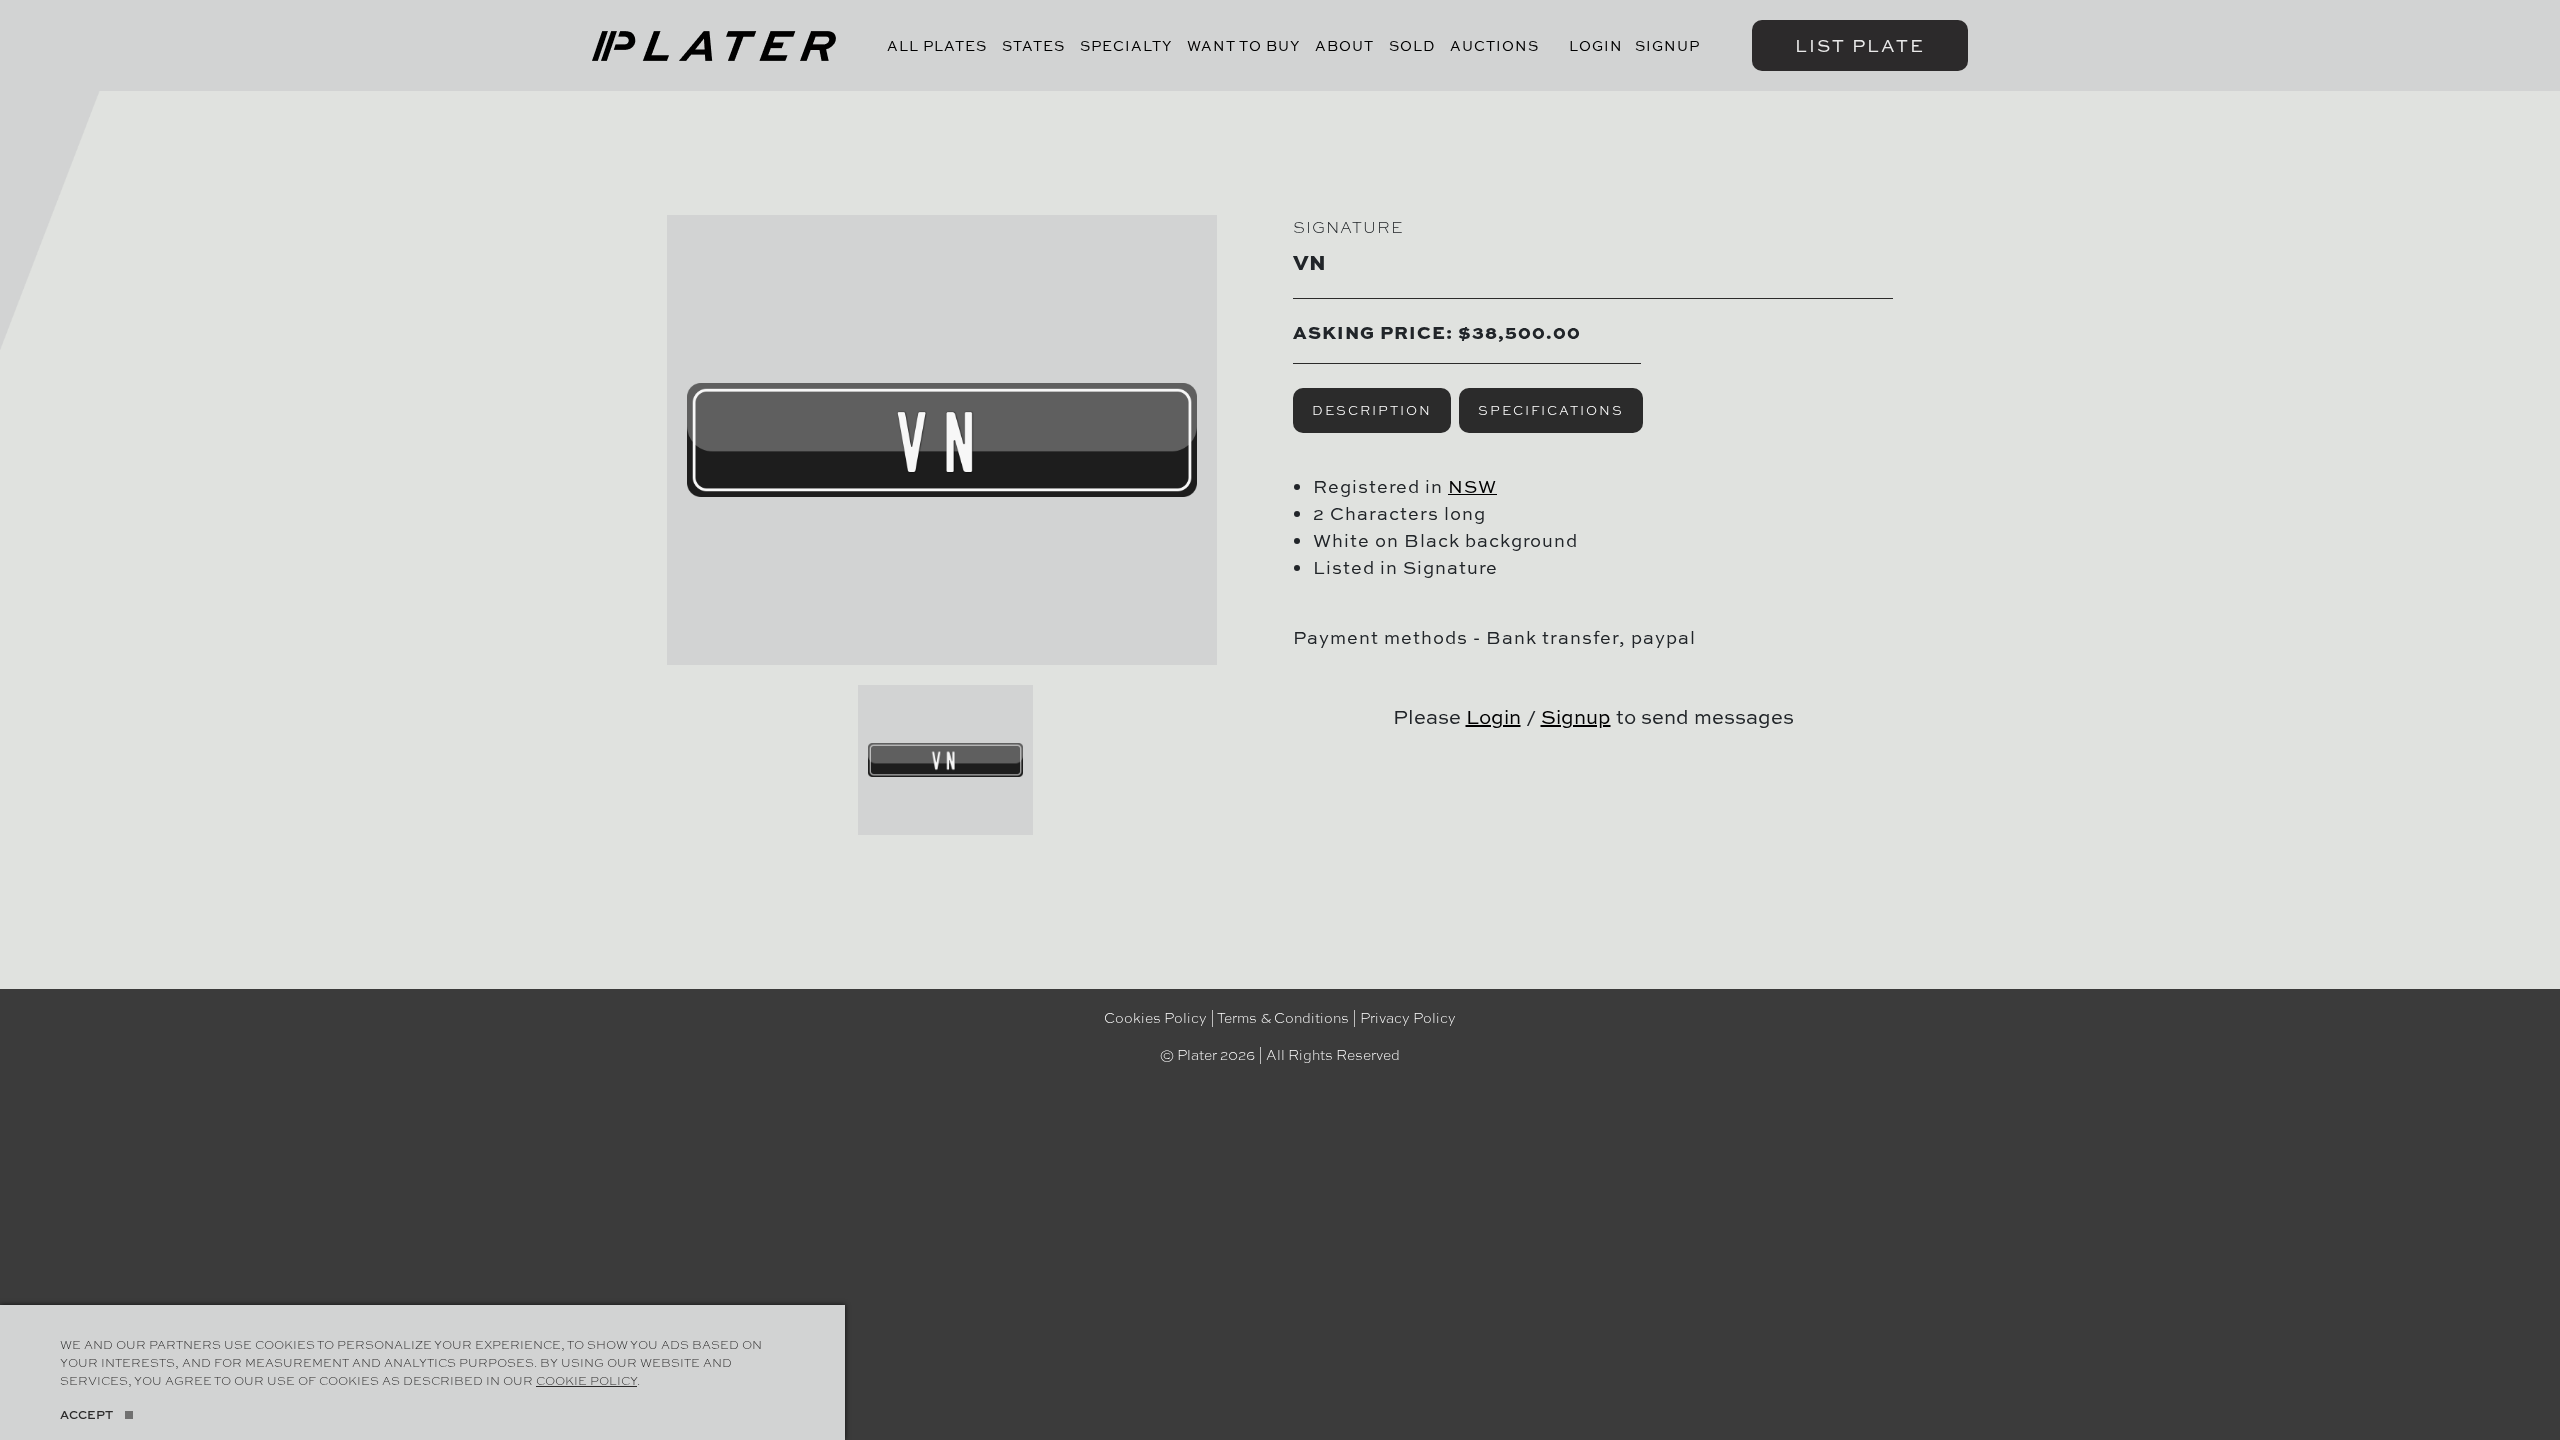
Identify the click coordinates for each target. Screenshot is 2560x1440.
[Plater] (714, 46)
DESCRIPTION (1372, 410)
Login (1596, 45)
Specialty (1126, 45)
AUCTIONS (1494, 45)
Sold (1412, 45)
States (1033, 45)
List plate (1860, 45)
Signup (1576, 716)
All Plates (937, 45)
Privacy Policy (1408, 1017)
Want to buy (1243, 45)
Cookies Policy (1155, 1017)
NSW (1472, 486)
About (1344, 45)
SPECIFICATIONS (1551, 410)
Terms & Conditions (1283, 1017)
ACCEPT (86, 1414)
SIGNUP (1667, 45)
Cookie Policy (586, 1380)
